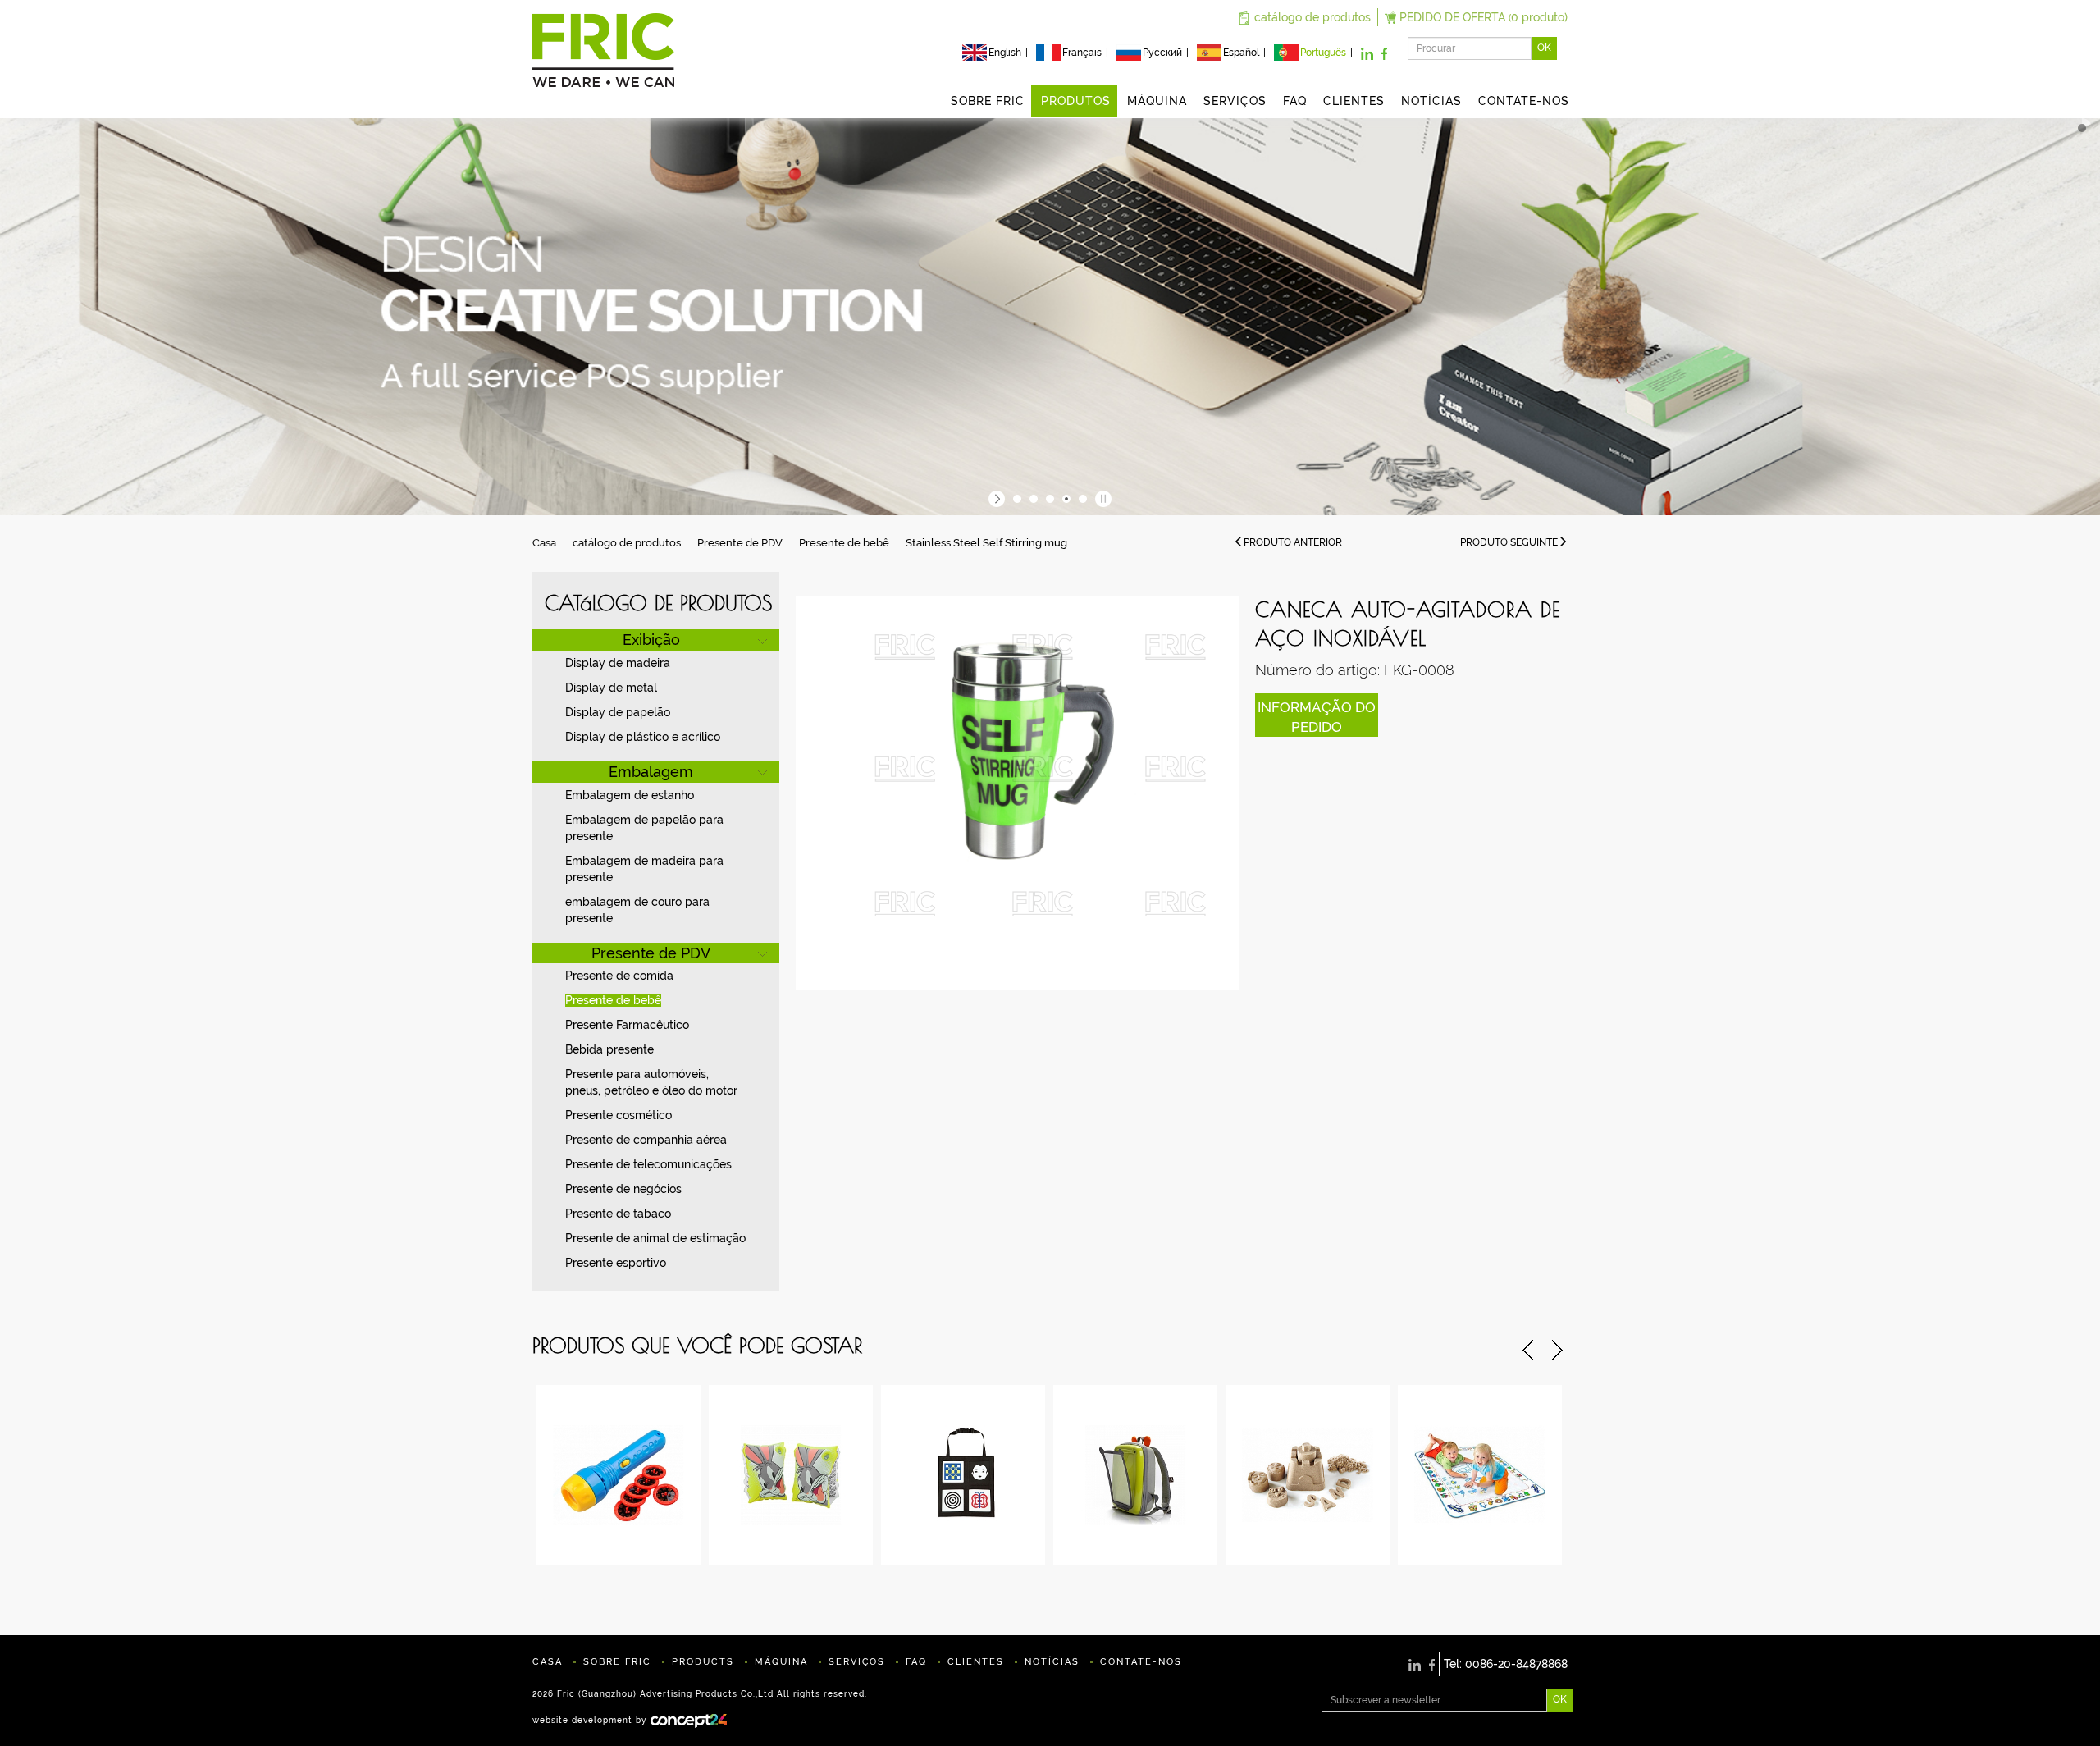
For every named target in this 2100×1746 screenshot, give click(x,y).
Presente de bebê (844, 543)
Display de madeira (618, 663)
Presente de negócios (623, 1189)
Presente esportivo (616, 1263)
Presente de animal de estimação (655, 1238)
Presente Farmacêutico (627, 1025)
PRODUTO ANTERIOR (1293, 542)
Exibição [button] (651, 640)
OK (1544, 48)
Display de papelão (618, 712)
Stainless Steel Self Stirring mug (986, 543)
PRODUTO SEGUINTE (1509, 542)
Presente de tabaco (618, 1214)
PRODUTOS (1076, 101)
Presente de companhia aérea (646, 1140)
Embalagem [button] (651, 772)
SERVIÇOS (1235, 101)
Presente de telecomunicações (648, 1164)
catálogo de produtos (1312, 17)
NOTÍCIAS (1431, 101)
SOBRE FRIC (988, 101)
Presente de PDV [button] (651, 953)
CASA (548, 1662)
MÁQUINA (1157, 101)
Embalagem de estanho (630, 795)
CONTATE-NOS (1524, 101)
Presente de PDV (740, 543)
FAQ (1295, 101)
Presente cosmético (619, 1115)
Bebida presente (609, 1049)
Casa (544, 543)
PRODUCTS (703, 1662)
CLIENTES (1354, 101)
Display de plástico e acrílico (643, 737)
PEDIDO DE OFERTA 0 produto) (1484, 17)
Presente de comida (619, 976)
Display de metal (611, 688)
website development (582, 1719)
